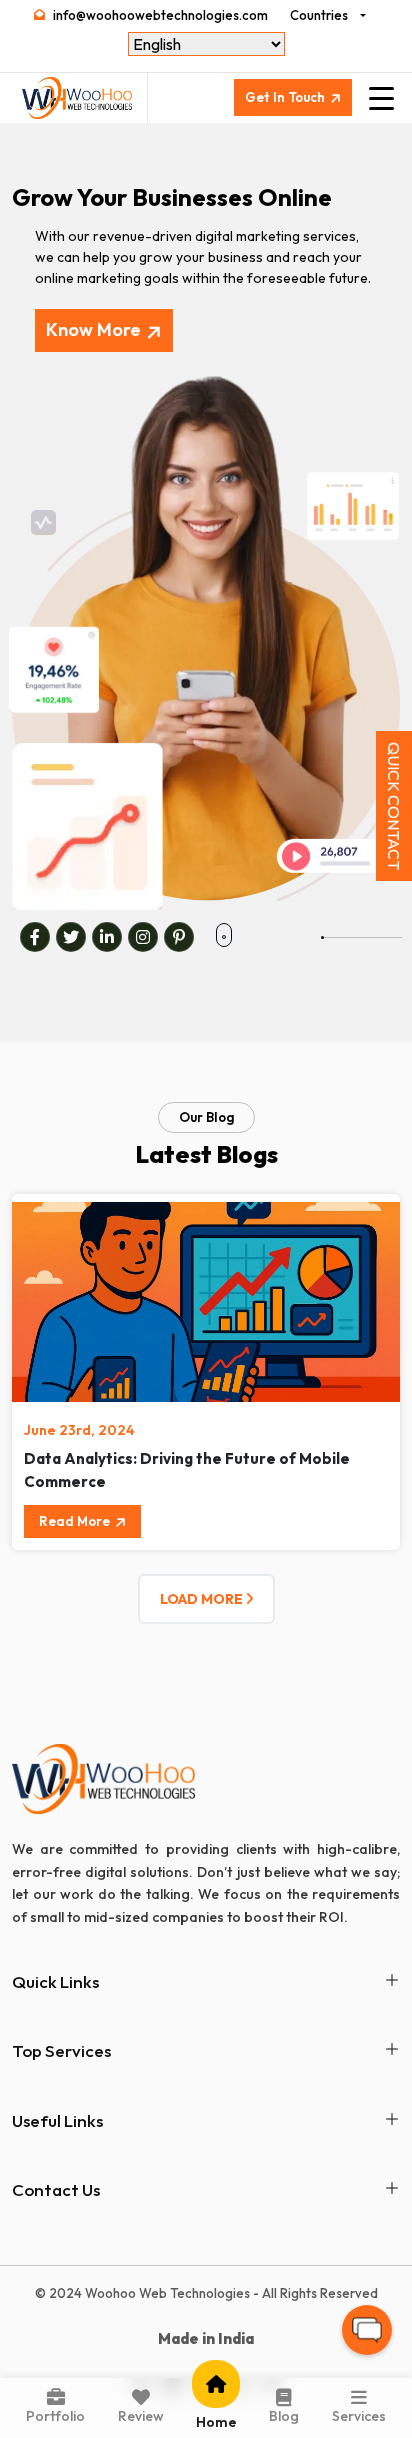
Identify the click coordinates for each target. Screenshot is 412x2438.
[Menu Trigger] (381, 98)
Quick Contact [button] (394, 806)
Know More (93, 329)
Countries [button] (319, 15)
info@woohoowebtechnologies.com (160, 15)
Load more (203, 1599)
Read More (74, 1521)
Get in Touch (285, 97)
